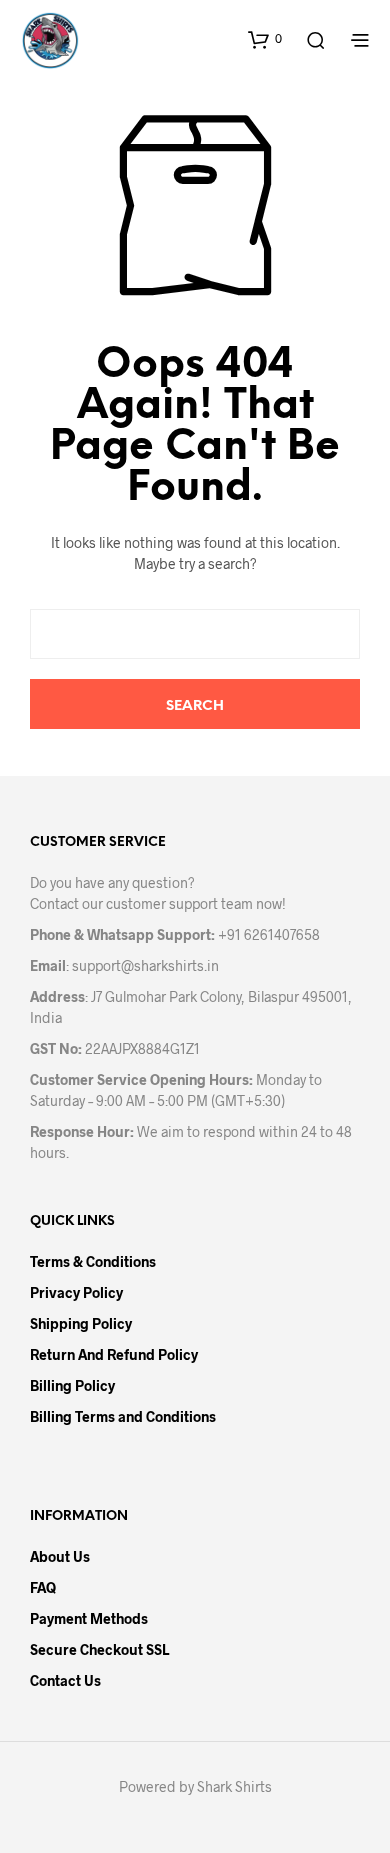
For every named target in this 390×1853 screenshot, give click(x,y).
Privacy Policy (76, 1292)
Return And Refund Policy (114, 1354)
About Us (60, 1556)
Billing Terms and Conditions (123, 1416)
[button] (265, 39)
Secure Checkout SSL (99, 1649)
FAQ (43, 1587)
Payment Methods (89, 1618)
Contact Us (65, 1680)
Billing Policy (72, 1385)
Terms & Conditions (93, 1261)
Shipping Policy (81, 1323)
